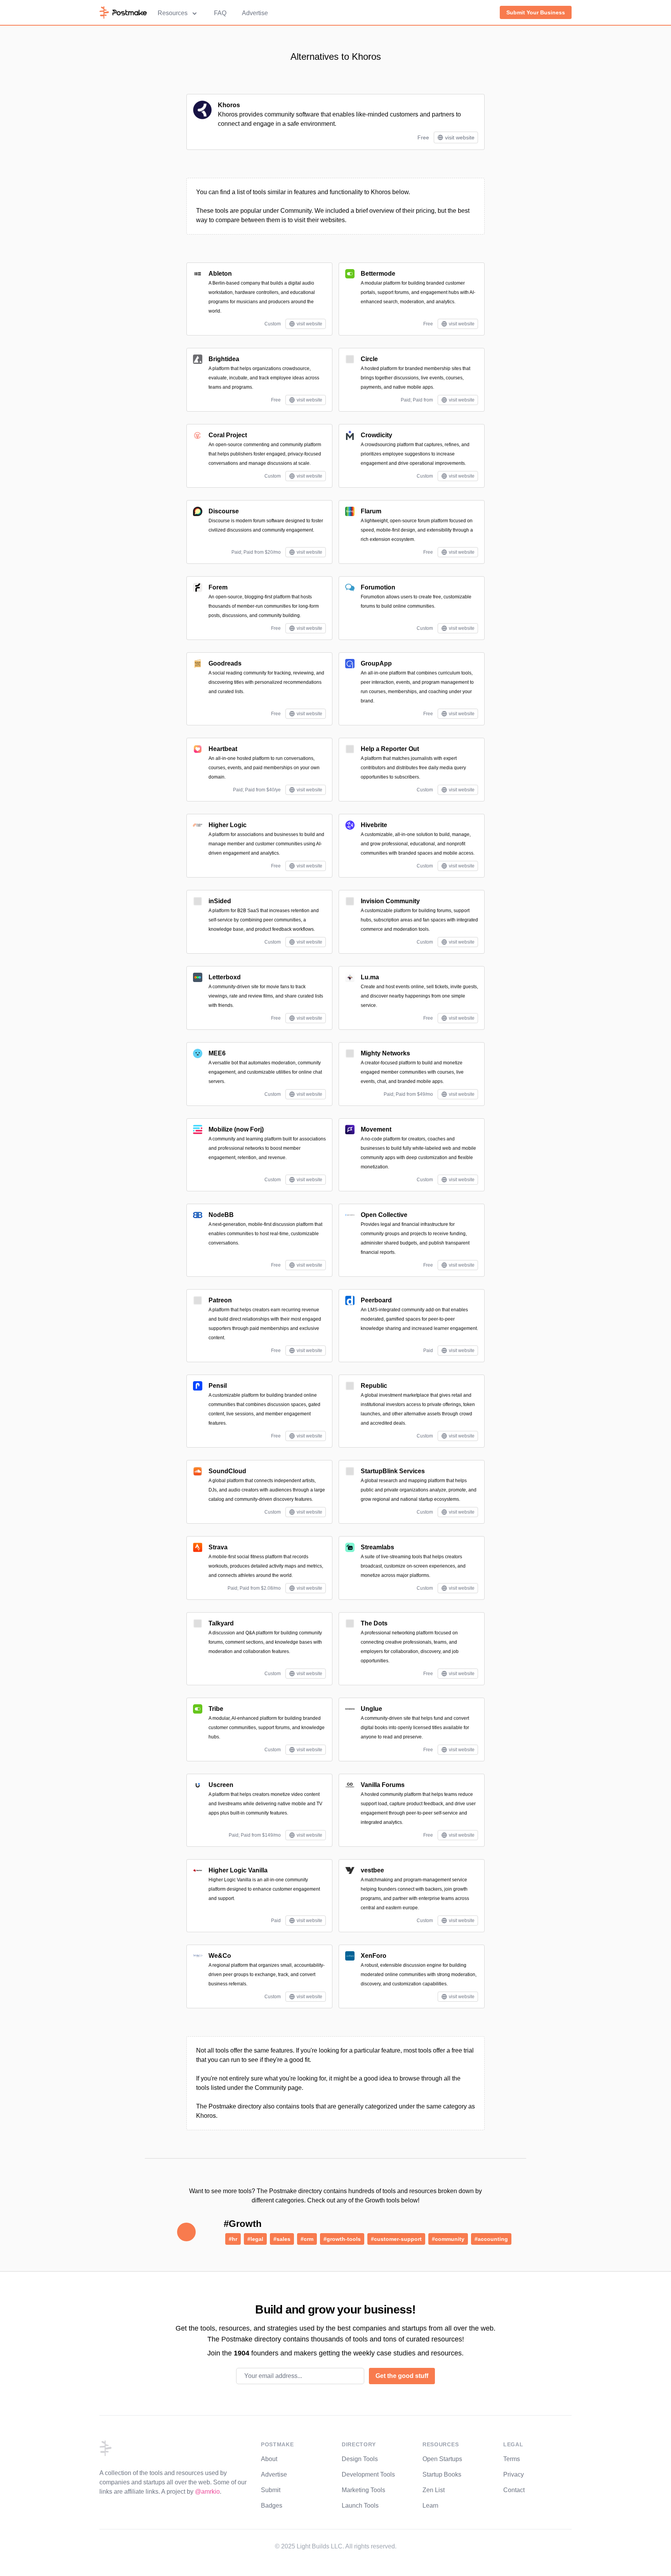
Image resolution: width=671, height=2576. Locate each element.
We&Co (220, 1956)
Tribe (216, 1709)
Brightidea (224, 359)
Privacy (514, 2474)
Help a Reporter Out (390, 749)
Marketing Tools (363, 2490)
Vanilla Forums (383, 1785)
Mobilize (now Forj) (236, 1129)
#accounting (491, 2239)
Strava (218, 1547)
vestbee (372, 1870)
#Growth (243, 2224)
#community (448, 2239)
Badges (272, 2506)
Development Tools (368, 2474)
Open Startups (442, 2459)
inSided (220, 901)
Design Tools (360, 2459)
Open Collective (384, 1215)
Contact (514, 2490)
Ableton (220, 274)
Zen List (434, 2490)
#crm (307, 2239)
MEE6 (217, 1053)
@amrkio (207, 2492)
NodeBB (221, 1215)
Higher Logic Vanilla (238, 1870)
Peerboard (376, 1300)
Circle (369, 359)
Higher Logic (228, 825)
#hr (233, 2239)
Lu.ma (370, 977)
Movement (376, 1129)
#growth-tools (342, 2239)
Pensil (218, 1386)
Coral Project (228, 435)
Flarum (371, 511)
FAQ (220, 13)
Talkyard (221, 1623)
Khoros (229, 105)
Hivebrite (374, 825)
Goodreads (225, 663)
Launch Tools (360, 2506)
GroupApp (376, 663)
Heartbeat (223, 749)
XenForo (374, 1956)
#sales (282, 2239)
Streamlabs (377, 1547)
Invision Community (390, 901)
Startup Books (442, 2474)
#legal (255, 2239)
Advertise (255, 13)
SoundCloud (227, 1471)
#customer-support (396, 2239)
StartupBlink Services (393, 1471)
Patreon (220, 1300)
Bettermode (378, 274)
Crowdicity (376, 435)
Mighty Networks (385, 1053)
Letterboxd (225, 977)
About (269, 2459)
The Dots (374, 1623)
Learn (430, 2506)
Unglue (371, 1709)
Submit (271, 2490)
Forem (218, 587)
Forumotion (378, 587)
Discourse (224, 511)
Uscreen (221, 1785)
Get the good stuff (402, 2376)
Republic (374, 1386)
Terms (512, 2459)
